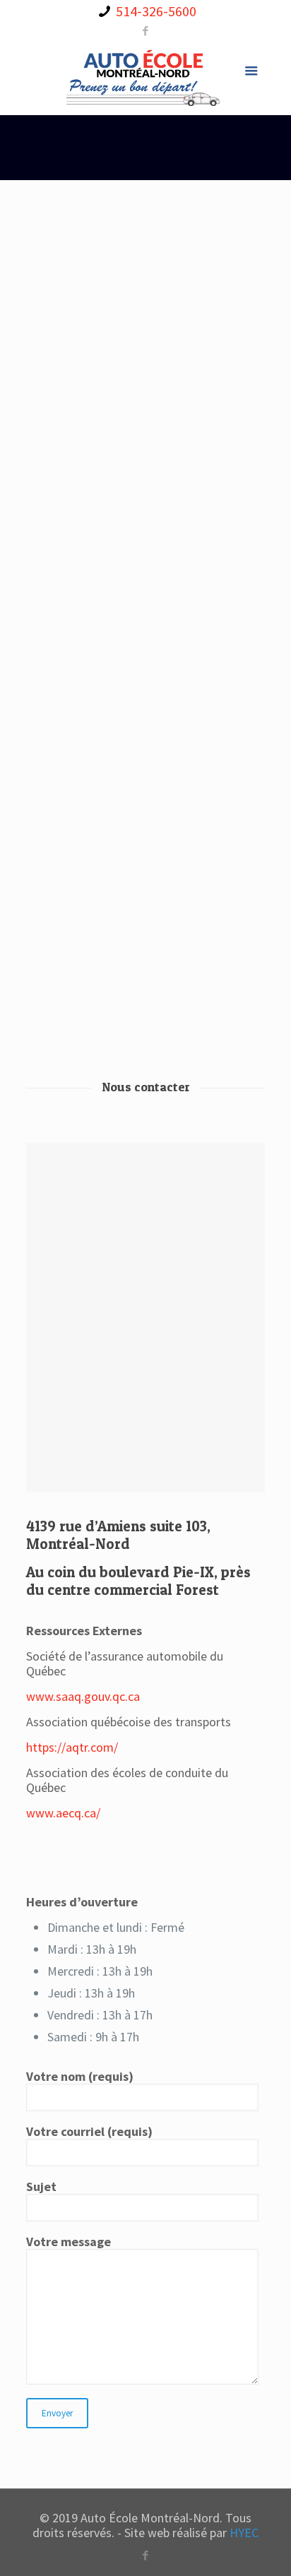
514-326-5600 (156, 11)
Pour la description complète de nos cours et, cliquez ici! (144, 220)
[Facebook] (146, 31)
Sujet (41, 2187)
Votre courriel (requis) (89, 2132)
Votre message (69, 2242)
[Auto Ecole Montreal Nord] (146, 76)
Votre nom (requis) (80, 2077)
